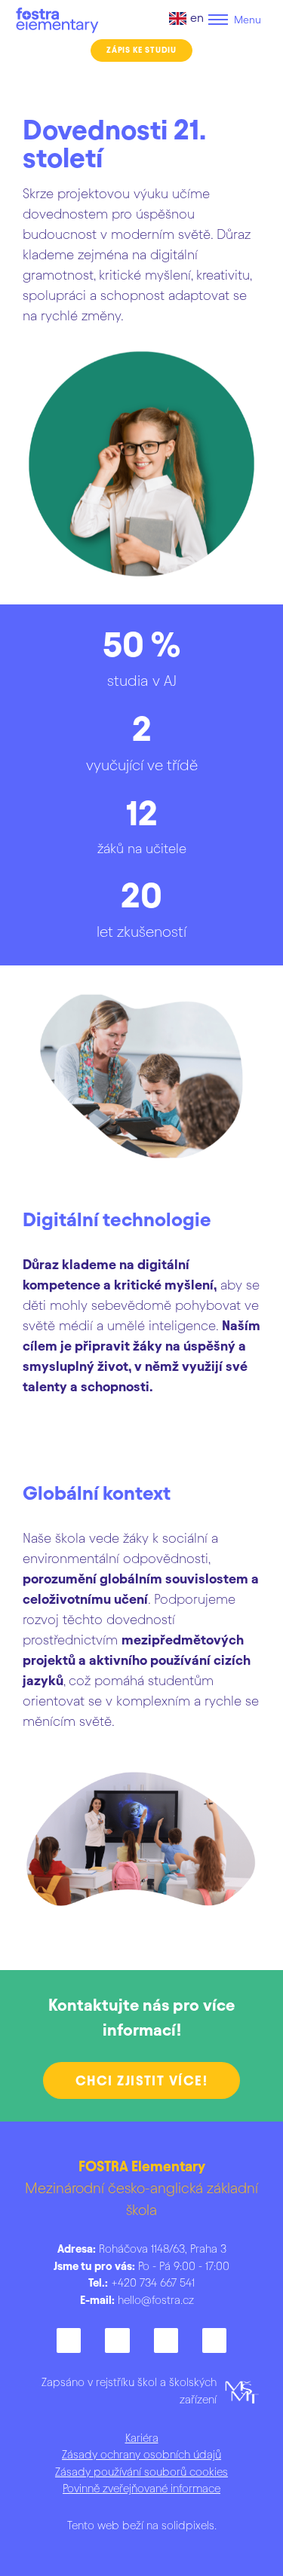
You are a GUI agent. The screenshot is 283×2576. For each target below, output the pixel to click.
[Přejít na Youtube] (214, 2340)
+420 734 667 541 (141, 2283)
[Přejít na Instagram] (117, 2340)
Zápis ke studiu (141, 50)
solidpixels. (189, 2526)
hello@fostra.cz (156, 2300)
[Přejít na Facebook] (69, 2340)
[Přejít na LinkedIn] (166, 2340)
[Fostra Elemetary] (58, 20)
